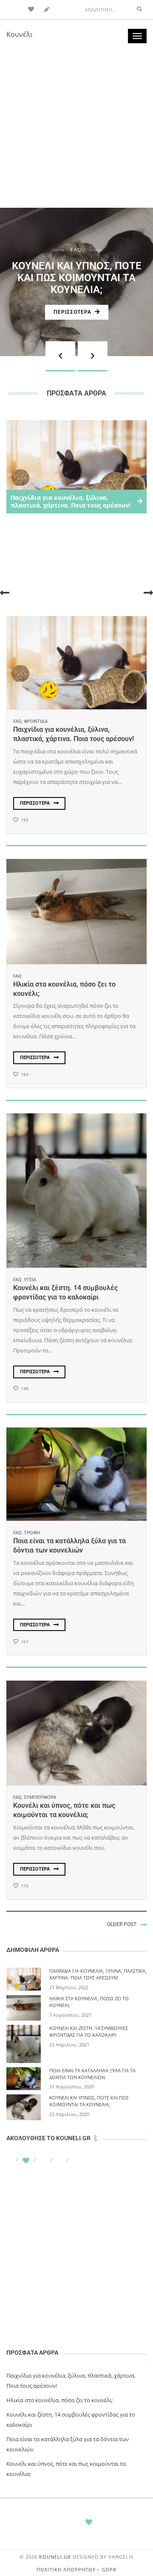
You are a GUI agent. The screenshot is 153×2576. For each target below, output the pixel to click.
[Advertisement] (76, 127)
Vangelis (121, 2557)
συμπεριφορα (40, 1797)
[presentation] (60, 356)
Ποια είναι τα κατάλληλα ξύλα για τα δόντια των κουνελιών (92, 2074)
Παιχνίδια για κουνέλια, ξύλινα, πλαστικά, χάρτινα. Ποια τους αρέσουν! (98, 1974)
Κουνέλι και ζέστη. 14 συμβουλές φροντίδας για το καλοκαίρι (89, 2031)
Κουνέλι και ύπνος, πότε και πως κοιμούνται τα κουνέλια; (77, 278)
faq (76, 250)
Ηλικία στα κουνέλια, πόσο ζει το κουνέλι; (59, 2400)
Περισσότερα (72, 312)
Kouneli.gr (55, 2557)
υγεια (30, 1280)
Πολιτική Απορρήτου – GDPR (76, 2569)
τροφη (32, 1533)
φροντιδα (36, 721)
